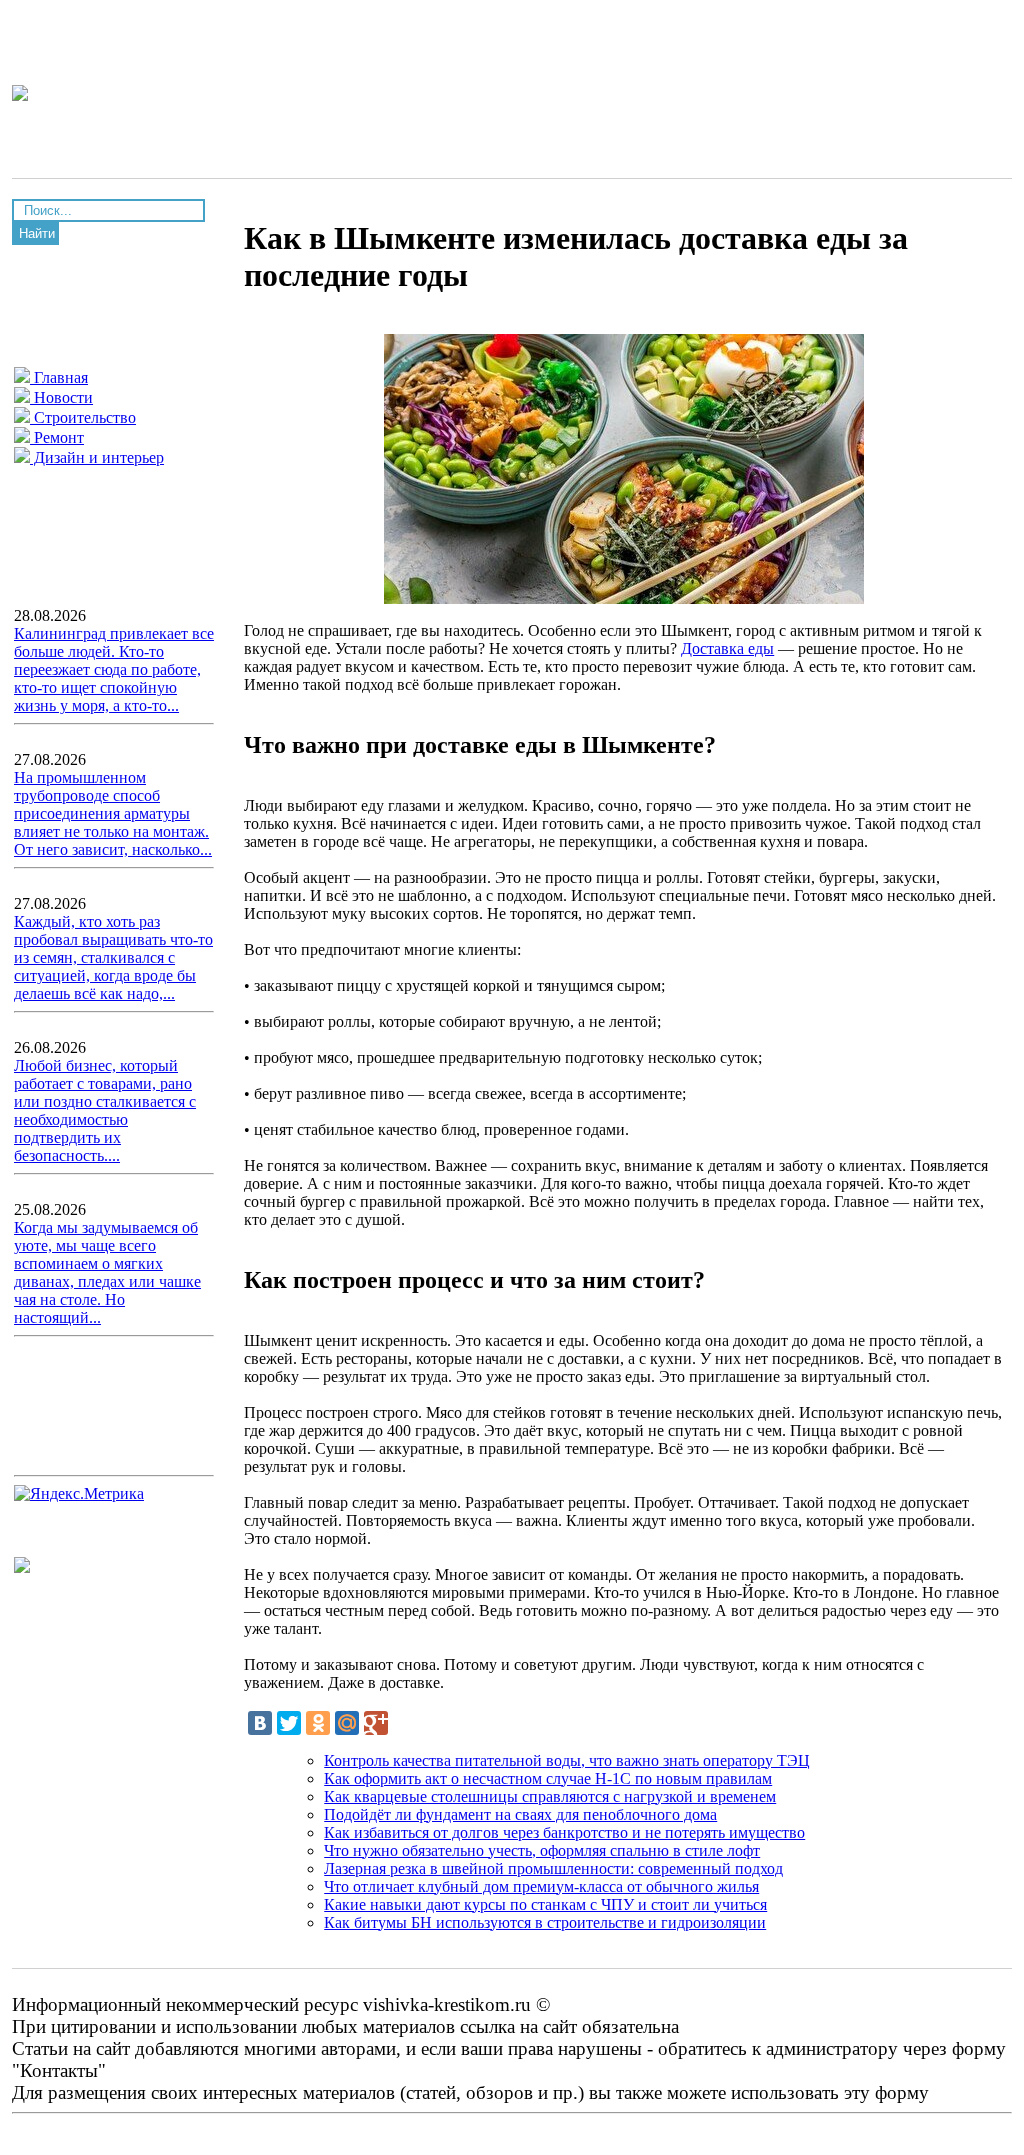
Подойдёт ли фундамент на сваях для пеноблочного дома (520, 1814)
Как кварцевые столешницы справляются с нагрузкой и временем (550, 1796)
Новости (61, 397)
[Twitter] (289, 1723)
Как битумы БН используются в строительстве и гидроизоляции (545, 1922)
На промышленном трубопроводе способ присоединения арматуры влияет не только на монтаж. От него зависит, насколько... (113, 813)
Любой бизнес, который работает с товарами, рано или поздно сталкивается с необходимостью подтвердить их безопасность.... (105, 1110)
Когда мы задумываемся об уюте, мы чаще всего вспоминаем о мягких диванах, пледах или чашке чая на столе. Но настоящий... (107, 1272)
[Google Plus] (376, 1723)
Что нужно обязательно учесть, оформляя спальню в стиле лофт (542, 1850)
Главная (59, 377)
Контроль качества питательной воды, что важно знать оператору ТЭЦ (567, 1760)
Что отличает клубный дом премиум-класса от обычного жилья (541, 1886)
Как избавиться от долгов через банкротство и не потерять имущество (564, 1832)
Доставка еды (727, 648)
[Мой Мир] (347, 1723)
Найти (37, 233)
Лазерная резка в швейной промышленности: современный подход (553, 1868)
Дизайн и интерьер (97, 457)
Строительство (83, 417)
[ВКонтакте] (260, 1723)
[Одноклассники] (318, 1723)
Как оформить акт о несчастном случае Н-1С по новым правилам (548, 1778)
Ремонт (57, 437)
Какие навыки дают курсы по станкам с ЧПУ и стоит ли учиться (545, 1904)
